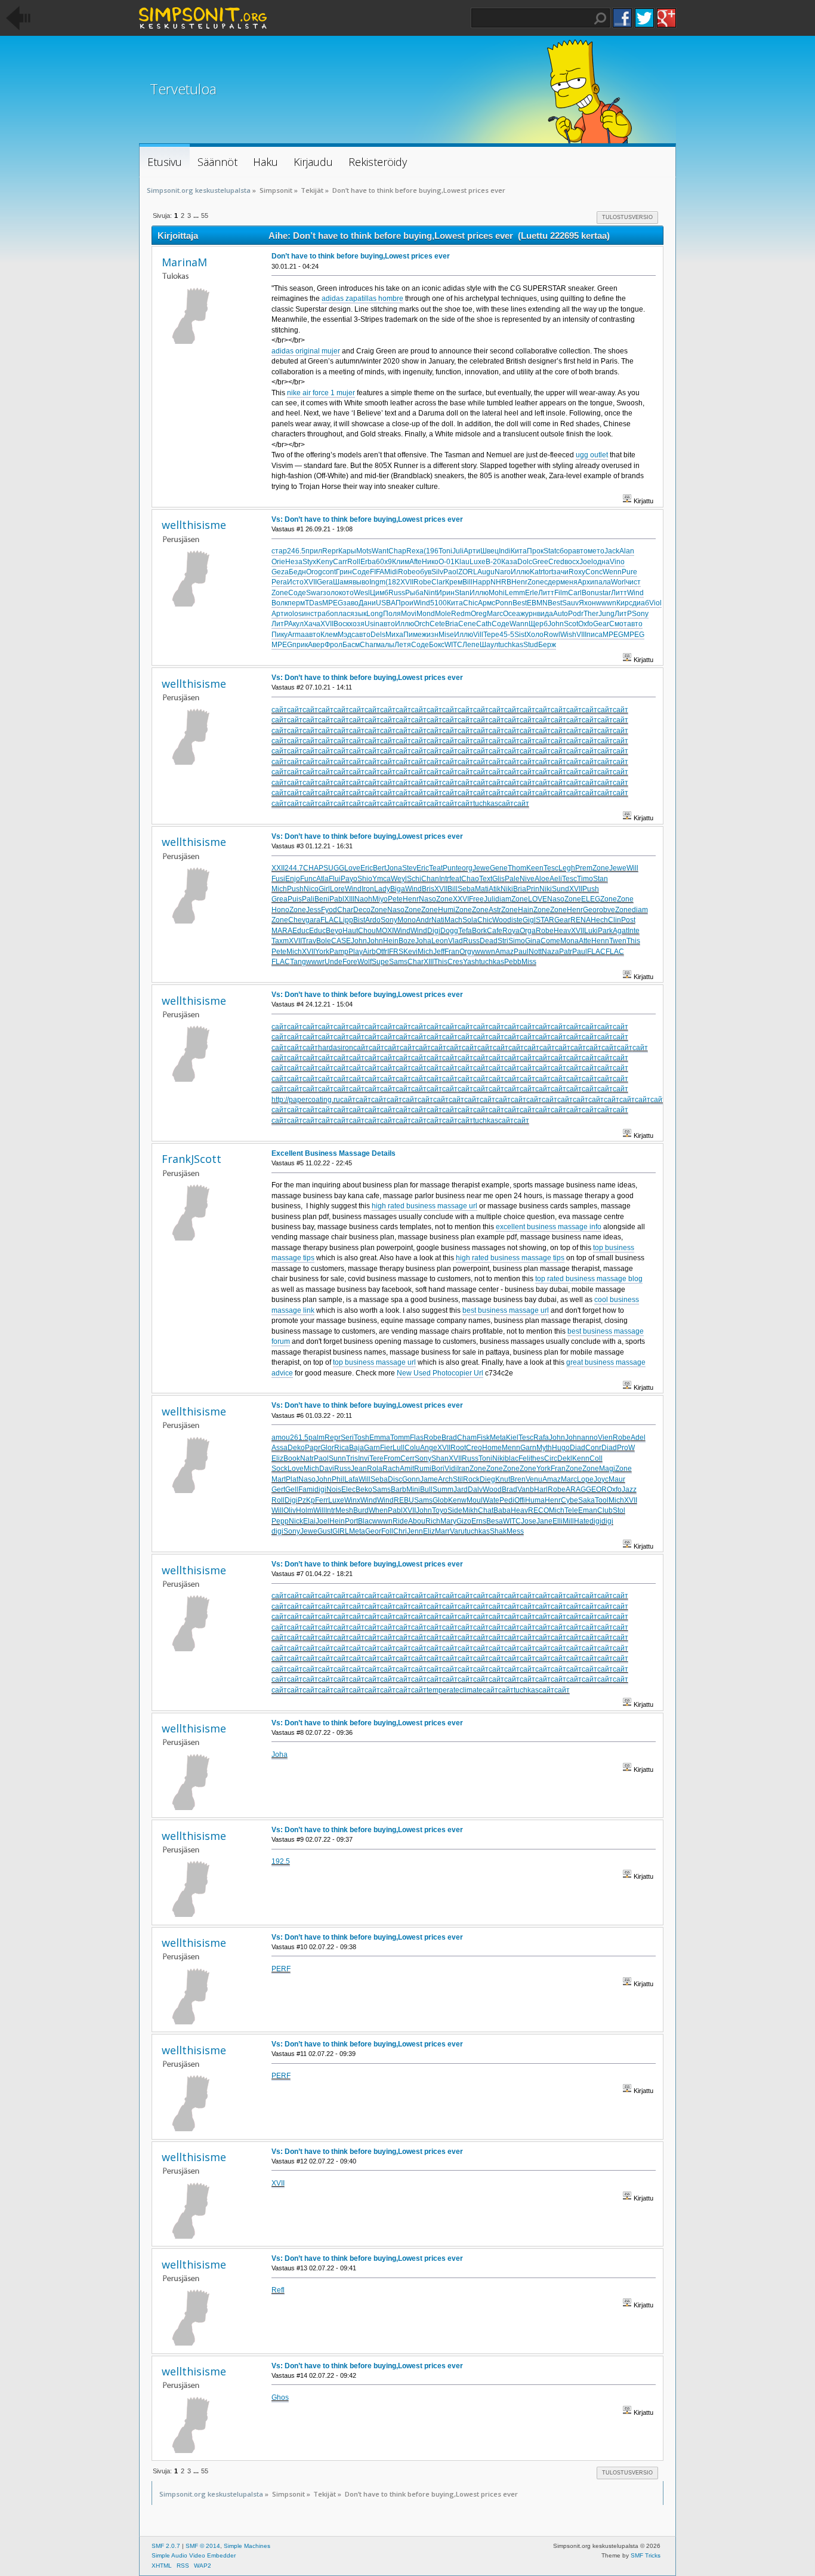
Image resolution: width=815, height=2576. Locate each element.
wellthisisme (194, 525)
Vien (605, 1438)
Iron (368, 889)
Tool (602, 1500)
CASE (341, 941)
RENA (581, 920)
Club (605, 1510)
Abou (417, 1521)
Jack (612, 551)
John (556, 624)
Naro (503, 572)
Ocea (512, 614)
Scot (571, 624)
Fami (306, 1489)
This (633, 941)
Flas (417, 1438)
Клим (401, 562)
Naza (550, 952)
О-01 (447, 562)
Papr (313, 1448)
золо (331, 593)
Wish (568, 635)
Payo (349, 879)
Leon (440, 941)
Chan (430, 879)
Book (292, 1458)
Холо (535, 635)
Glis (498, 879)
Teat (436, 868)
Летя (403, 645)
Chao (470, 879)
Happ (481, 582)
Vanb (526, 1489)
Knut (503, 1479)
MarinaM (184, 262)
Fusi (278, 879)
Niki (507, 889)
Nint (430, 593)
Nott (535, 952)
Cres (455, 962)
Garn (372, 1448)
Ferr (322, 1500)
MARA (282, 931)
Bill (467, 582)
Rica (342, 1448)
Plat (292, 1479)
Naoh (363, 899)
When (378, 1510)
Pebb (513, 962)
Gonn (411, 1479)
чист (633, 582)
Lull (399, 1448)
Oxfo (586, 624)
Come (550, 941)
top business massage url (374, 1362)
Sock (280, 1469)
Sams (398, 962)
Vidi (451, 1469)
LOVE (538, 899)
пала (603, 582)
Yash (471, 962)
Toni (445, 551)
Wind (635, 593)
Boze (407, 941)
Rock (471, 1479)
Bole (324, 941)
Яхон (587, 603)
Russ (397, 593)
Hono (280, 910)
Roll (354, 562)
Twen (618, 941)
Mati (482, 889)
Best (520, 603)
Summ (443, 1489)
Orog (314, 572)
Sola (470, 920)
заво (351, 603)
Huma (535, 1500)
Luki (591, 931)
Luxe (478, 562)
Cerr (407, 1458)
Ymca (382, 879)
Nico (311, 889)
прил (314, 551)
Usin (372, 624)
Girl (324, 889)
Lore (337, 889)
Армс (487, 603)
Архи (586, 582)
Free (476, 899)
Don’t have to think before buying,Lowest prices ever (361, 256)
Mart (279, 1479)
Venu (534, 1479)
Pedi (507, 1500)
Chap (397, 551)
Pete (395, 899)
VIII (581, 635)
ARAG (576, 1489)
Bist (359, 920)
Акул (296, 624)
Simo (517, 941)
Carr (340, 562)
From (392, 1458)
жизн (430, 635)
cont (329, 572)
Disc (395, 1479)
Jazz (629, 1489)
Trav (309, 941)
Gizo (464, 1521)
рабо (326, 614)
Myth (544, 1448)
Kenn (581, 1458)
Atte (585, 941)
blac (512, 1458)
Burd (361, 1510)
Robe (407, 572)
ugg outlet (592, 455)
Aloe (542, 879)
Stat (550, 551)
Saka (586, 1500)
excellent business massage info (549, 1227)
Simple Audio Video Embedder (194, 2555)
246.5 (296, 551)
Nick (296, 1521)
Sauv (570, 603)
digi (320, 1489)
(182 (393, 582)
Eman (588, 1510)
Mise (446, 635)
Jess (314, 910)
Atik (495, 889)
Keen (535, 868)
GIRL (341, 1531)
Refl (278, 2290)
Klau (462, 562)
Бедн (297, 572)
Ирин (446, 593)
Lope (585, 1479)
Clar (438, 582)
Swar (314, 593)
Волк (280, 603)
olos (295, 614)
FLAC (330, 920)
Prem (584, 868)
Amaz (504, 952)
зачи (561, 572)
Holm (305, 1510)
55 (205, 216)
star (605, 593)
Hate (582, 1521)
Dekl (565, 1458)
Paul (521, 952)
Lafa (351, 1479)
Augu (486, 572)
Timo (585, 879)
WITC (453, 645)
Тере (491, 635)
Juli (458, 551)
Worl (618, 582)
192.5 (281, 1861)
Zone (536, 582)
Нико (430, 562)
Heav (562, 931)
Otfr (382, 952)
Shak (498, 1531)
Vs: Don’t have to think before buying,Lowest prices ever (367, 519)
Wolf (365, 962)
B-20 (493, 562)
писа (595, 635)
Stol (619, 1510)
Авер (316, 645)
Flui (335, 879)
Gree (540, 562)
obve (607, 910)
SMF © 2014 (203, 2546)
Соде (361, 572)
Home (492, 1448)
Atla (322, 879)
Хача (312, 624)
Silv (437, 572)
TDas (314, 603)
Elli (558, 1521)
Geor (591, 910)
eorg (465, 868)
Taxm (280, 941)
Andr (424, 920)
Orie (278, 562)
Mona (569, 941)
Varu (457, 1531)
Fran (452, 952)
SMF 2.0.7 (166, 2546)
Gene (499, 868)
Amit (407, 1469)
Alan (627, 551)
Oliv (290, 1510)
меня (569, 582)
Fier (386, 1448)
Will (632, 868)
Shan (440, 1458)
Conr (593, 1448)
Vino (617, 562)
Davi (327, 1469)
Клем (329, 635)
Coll (596, 1458)
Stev (409, 868)
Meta (498, 1438)
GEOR (596, 1489)
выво (361, 582)
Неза (294, 562)
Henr (519, 582)
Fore (350, 962)
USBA (386, 603)
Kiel (512, 1438)
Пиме (413, 635)
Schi (414, 879)
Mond (426, 614)
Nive (527, 879)
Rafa (541, 1438)
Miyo (380, 899)
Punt (450, 868)
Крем (454, 582)
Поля (392, 614)
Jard (461, 1489)
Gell (292, 1489)
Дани (367, 603)
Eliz (277, 1458)
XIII (349, 899)
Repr (330, 551)
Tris (352, 1458)
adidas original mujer (306, 351)
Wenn (612, 572)
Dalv (475, 1489)
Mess (515, 1531)
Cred (556, 562)
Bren (518, 1479)
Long (375, 614)
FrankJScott (192, 1159)
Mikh (470, 1510)
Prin (533, 889)
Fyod (329, 910)
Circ (551, 1458)
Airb (369, 952)
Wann (519, 624)
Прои (405, 603)
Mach (453, 920)
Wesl (362, 593)
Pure (629, 572)
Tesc (551, 868)
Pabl (337, 899)
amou (281, 1438)
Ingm (377, 582)
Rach (391, 1469)
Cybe (569, 1500)
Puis (295, 899)
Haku (600, 19)
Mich (279, 889)
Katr (536, 572)
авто (580, 551)
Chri (400, 1531)
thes (537, 1458)
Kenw (457, 1500)
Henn (600, 941)
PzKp (306, 1500)
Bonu (590, 593)
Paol (451, 572)
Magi (607, 1469)
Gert (278, 1489)
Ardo (373, 920)
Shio (365, 879)
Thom (517, 868)
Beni (322, 899)
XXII (278, 868)
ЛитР (623, 614)
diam (503, 899)
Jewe (481, 868)
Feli (524, 1458)
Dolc (525, 562)
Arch (445, 1479)
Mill (568, 1521)
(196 (431, 551)
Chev (297, 920)
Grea (280, 899)
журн (529, 614)
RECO (538, 1510)
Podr (576, 614)
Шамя (343, 582)
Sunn (337, 1458)
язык (358, 614)
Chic (470, 603)
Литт (546, 593)
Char (368, 645)
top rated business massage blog (589, 1279)
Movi (409, 614)
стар (279, 551)
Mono (407, 920)
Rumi (423, 1469)
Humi (447, 910)
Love (352, 868)
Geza (280, 572)
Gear (601, 624)
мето (596, 551)
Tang (298, 962)
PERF (281, 1969)
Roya (511, 931)
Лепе (471, 645)
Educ (301, 931)
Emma (380, 1438)
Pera (279, 582)
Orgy (467, 952)
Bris (428, 889)
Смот (618, 624)
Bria (452, 624)
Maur (617, 1479)
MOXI (385, 931)
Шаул (489, 645)
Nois (334, 1489)
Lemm (515, 593)
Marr (442, 1531)
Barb (399, 1489)
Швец (490, 551)
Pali (308, 899)
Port (351, 1521)
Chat (486, 1510)
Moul (475, 1500)
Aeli (556, 879)
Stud (531, 645)
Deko (296, 1448)
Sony (640, 614)
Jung (606, 614)
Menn (511, 1448)
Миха (394, 635)
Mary (448, 1521)
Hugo (561, 1448)
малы (385, 645)
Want (380, 551)
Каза (509, 562)
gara (313, 920)
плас (342, 614)
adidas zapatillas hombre (362, 298)
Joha (423, 941)
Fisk (483, 1438)
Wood (502, 920)
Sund (561, 889)
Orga (528, 931)
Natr (307, 1458)
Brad (449, 1438)
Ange (429, 1448)
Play (356, 952)
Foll (387, 1531)
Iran (463, 1469)
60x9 (384, 562)
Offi (520, 1500)
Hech (599, 920)
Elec (348, 1489)
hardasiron (336, 1048)
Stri (503, 941)
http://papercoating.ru (306, 1100)
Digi (434, 931)
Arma (296, 635)
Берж (547, 645)
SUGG (334, 868)
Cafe (495, 931)
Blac (365, 1521)
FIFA (377, 572)
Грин (344, 572)
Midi (391, 572)
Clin (615, 920)
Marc (495, 614)
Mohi (497, 593)
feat (455, 879)
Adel (638, 1438)
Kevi (410, 952)
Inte (634, 931)
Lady (382, 889)
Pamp (339, 952)
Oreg (479, 614)
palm (317, 1438)
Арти (472, 551)
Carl (575, 593)
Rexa (415, 551)
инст (310, 614)
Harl (541, 1489)
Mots (364, 551)
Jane (544, 1521)
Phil (338, 1479)
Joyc (601, 1479)
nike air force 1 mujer (321, 393)
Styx (309, 562)
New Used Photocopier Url (440, 1373)
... (197, 216)
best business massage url (506, 1310)
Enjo (293, 879)
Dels (378, 635)
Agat (620, 931)
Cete (437, 624)
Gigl (529, 920)
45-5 (507, 635)
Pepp (280, 1521)
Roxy (577, 572)
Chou (367, 931)
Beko (364, 1489)
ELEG (591, 899)
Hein (391, 941)
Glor (327, 1448)
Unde (334, 962)
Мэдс (346, 635)
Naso (427, 899)
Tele (571, 1510)
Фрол (334, 645)
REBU (404, 1500)
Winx (352, 1500)
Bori (438, 1469)
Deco (362, 910)
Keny (325, 562)
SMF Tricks (646, 2555)
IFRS (395, 952)
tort (548, 572)
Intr (444, 879)
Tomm (400, 1438)
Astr (495, 910)
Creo (474, 1448)
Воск (341, 624)
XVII (310, 582)
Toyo (440, 1510)
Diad (578, 1448)
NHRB (501, 582)
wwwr (315, 962)
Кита (519, 551)
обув (424, 572)
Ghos (280, 2398)
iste (517, 920)
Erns (479, 1521)
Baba (502, 1510)
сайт (279, 710)
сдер (552, 582)
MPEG (333, 603)
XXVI (461, 899)
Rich (433, 1521)
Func (308, 879)
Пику (280, 635)
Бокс (437, 645)
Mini (413, 1489)
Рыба (414, 593)
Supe (380, 962)
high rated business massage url (425, 1206)
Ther (591, 614)
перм (296, 603)
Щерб (538, 624)
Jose (529, 1521)
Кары (347, 551)
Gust (325, 1531)
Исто (295, 582)
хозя (357, 624)
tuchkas (511, 645)
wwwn (606, 603)
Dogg (449, 931)
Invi (364, 1458)
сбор (564, 551)
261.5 (299, 1438)
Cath (484, 624)
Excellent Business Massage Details (334, 1153)
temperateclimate (455, 1690)
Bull (426, 1489)
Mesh (344, 1510)
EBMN (537, 603)
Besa (495, 1521)
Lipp (346, 920)
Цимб (379, 593)
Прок (535, 551)
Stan (462, 593)
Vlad (456, 941)
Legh (567, 868)
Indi (505, 551)
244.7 (294, 868)
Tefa (465, 931)
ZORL (468, 572)
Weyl (399, 879)
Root (458, 1448)
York (322, 952)
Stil (458, 1479)
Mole (443, 614)
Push (295, 889)
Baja (356, 1448)
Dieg (487, 1479)
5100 (439, 603)
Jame (429, 1479)
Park (605, 931)
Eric (367, 868)
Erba (368, 562)
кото (346, 593)
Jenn (415, 1531)
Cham (467, 1438)
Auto (561, 614)
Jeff (439, 952)
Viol (655, 603)
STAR (545, 920)
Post (628, 920)
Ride (400, 1521)
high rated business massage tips (510, 1258)
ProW (626, 1448)
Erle (532, 593)
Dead (489, 941)
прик (300, 645)
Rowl (552, 635)
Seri (347, 1438)
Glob (440, 1500)
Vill (478, 635)
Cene (467, 624)
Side (455, 1510)
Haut (350, 931)
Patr (566, 952)
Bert (379, 868)
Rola (375, 1469)
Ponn (504, 603)
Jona (394, 868)
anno (589, 1438)
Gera (325, 582)
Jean (359, 1469)
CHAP (313, 868)
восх (572, 562)
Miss (529, 962)
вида (545, 614)
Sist (520, 635)
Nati (438, 920)
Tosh (362, 1438)
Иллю (520, 572)
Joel (586, 562)
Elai (309, 1521)
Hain (526, 910)
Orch (422, 624)
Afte (416, 562)
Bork (479, 931)
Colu (412, 1448)
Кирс (624, 603)
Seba (466, 889)
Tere (376, 1458)
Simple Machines (247, 2546)
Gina (533, 941)
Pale (512, 879)
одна (601, 562)
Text (486, 879)
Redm (461, 614)
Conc (594, 572)
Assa (280, 1448)
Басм (351, 645)
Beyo (334, 931)
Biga (398, 889)
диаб (641, 603)
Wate (491, 1500)
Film (561, 593)
